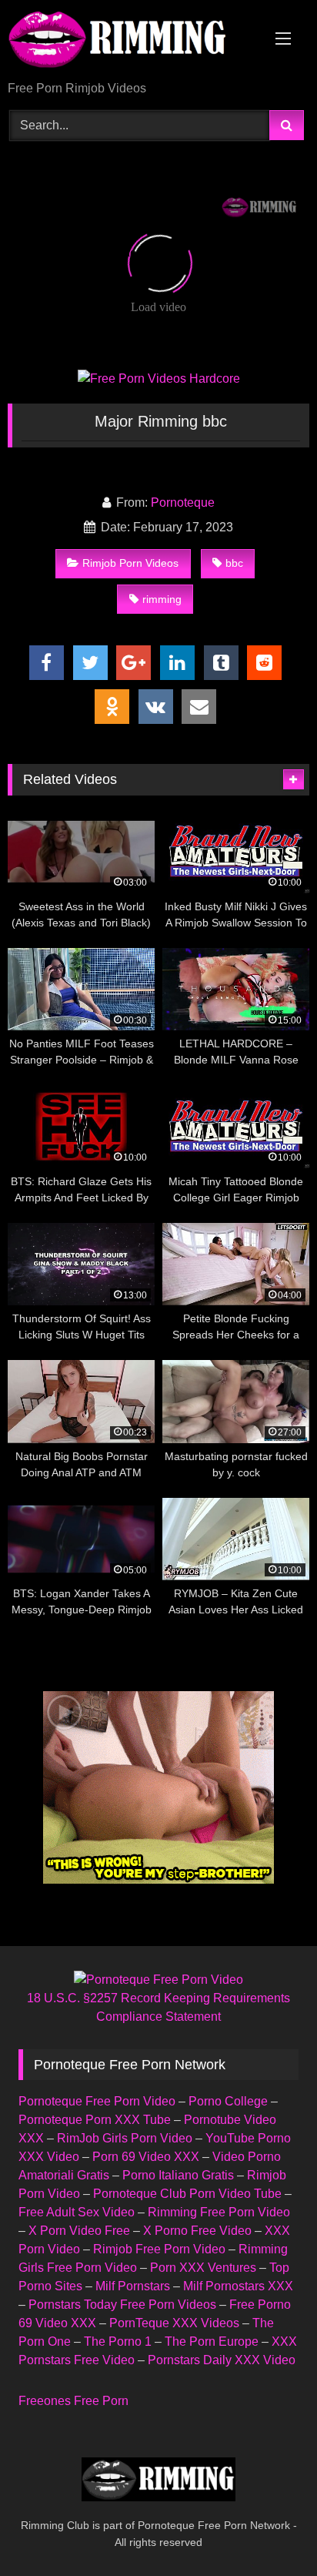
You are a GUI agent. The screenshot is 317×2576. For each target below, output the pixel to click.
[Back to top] (269, 2530)
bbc (234, 563)
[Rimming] (130, 42)
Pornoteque (183, 502)
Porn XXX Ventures (203, 2268)
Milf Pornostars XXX (238, 2286)
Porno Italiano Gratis (178, 2175)
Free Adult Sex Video (77, 2212)
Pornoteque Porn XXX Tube (95, 2120)
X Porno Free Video (197, 2231)
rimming (162, 599)
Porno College (228, 2101)
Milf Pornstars (133, 2286)
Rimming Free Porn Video (219, 2212)
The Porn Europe (212, 2342)
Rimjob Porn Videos (130, 563)
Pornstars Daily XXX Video (222, 2360)
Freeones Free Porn (73, 2401)
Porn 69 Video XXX (146, 2157)
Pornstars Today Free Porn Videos (122, 2305)
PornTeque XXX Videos (174, 2323)
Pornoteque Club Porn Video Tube (187, 2194)
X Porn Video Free (79, 2231)
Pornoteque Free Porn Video (97, 2101)
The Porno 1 (118, 2342)
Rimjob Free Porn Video (159, 2249)
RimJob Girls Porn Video (125, 2138)
